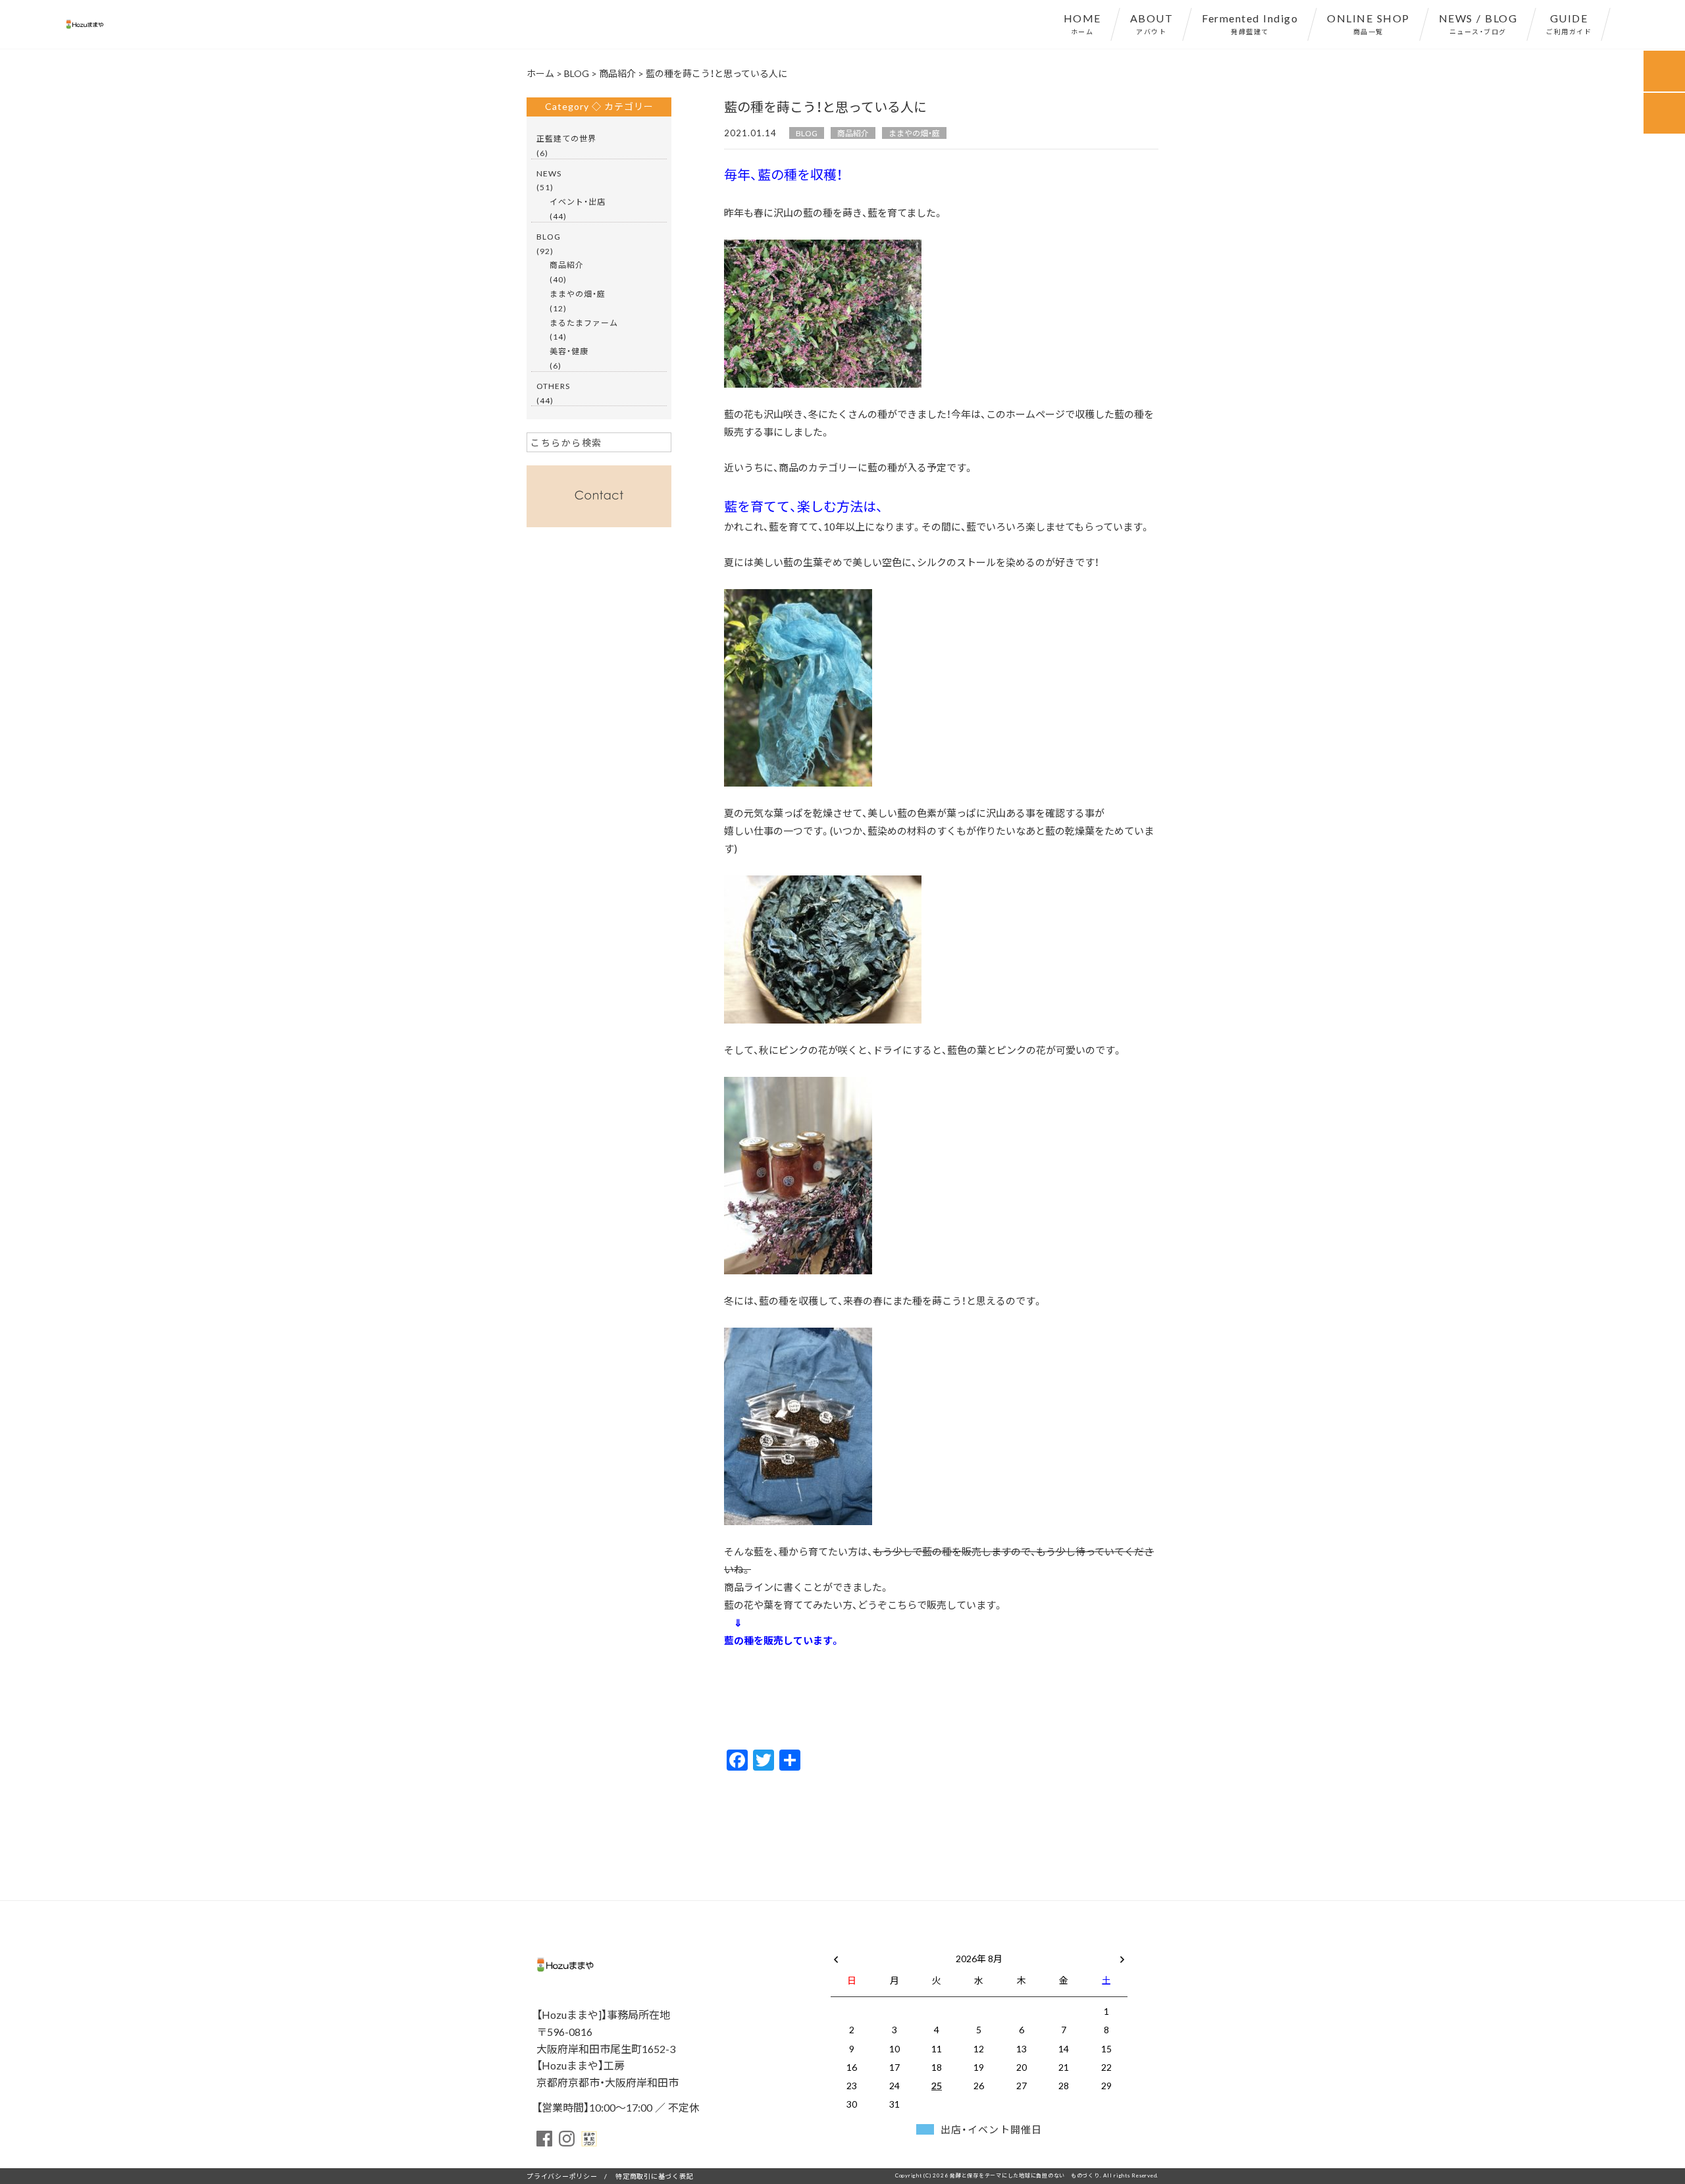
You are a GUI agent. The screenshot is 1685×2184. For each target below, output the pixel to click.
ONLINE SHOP (1368, 23)
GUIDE (1569, 23)
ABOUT (1152, 23)
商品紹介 (853, 133)
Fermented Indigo (1250, 23)
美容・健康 (569, 351)
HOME (1082, 23)
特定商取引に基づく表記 (654, 2176)
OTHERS (553, 386)
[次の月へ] (1122, 1956)
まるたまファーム (584, 323)
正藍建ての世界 (566, 138)
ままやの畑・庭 (914, 133)
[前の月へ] (836, 1956)
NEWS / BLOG (1478, 23)
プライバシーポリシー (562, 2176)
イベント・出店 (578, 201)
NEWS (549, 173)
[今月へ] (894, 1945)
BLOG (807, 133)
